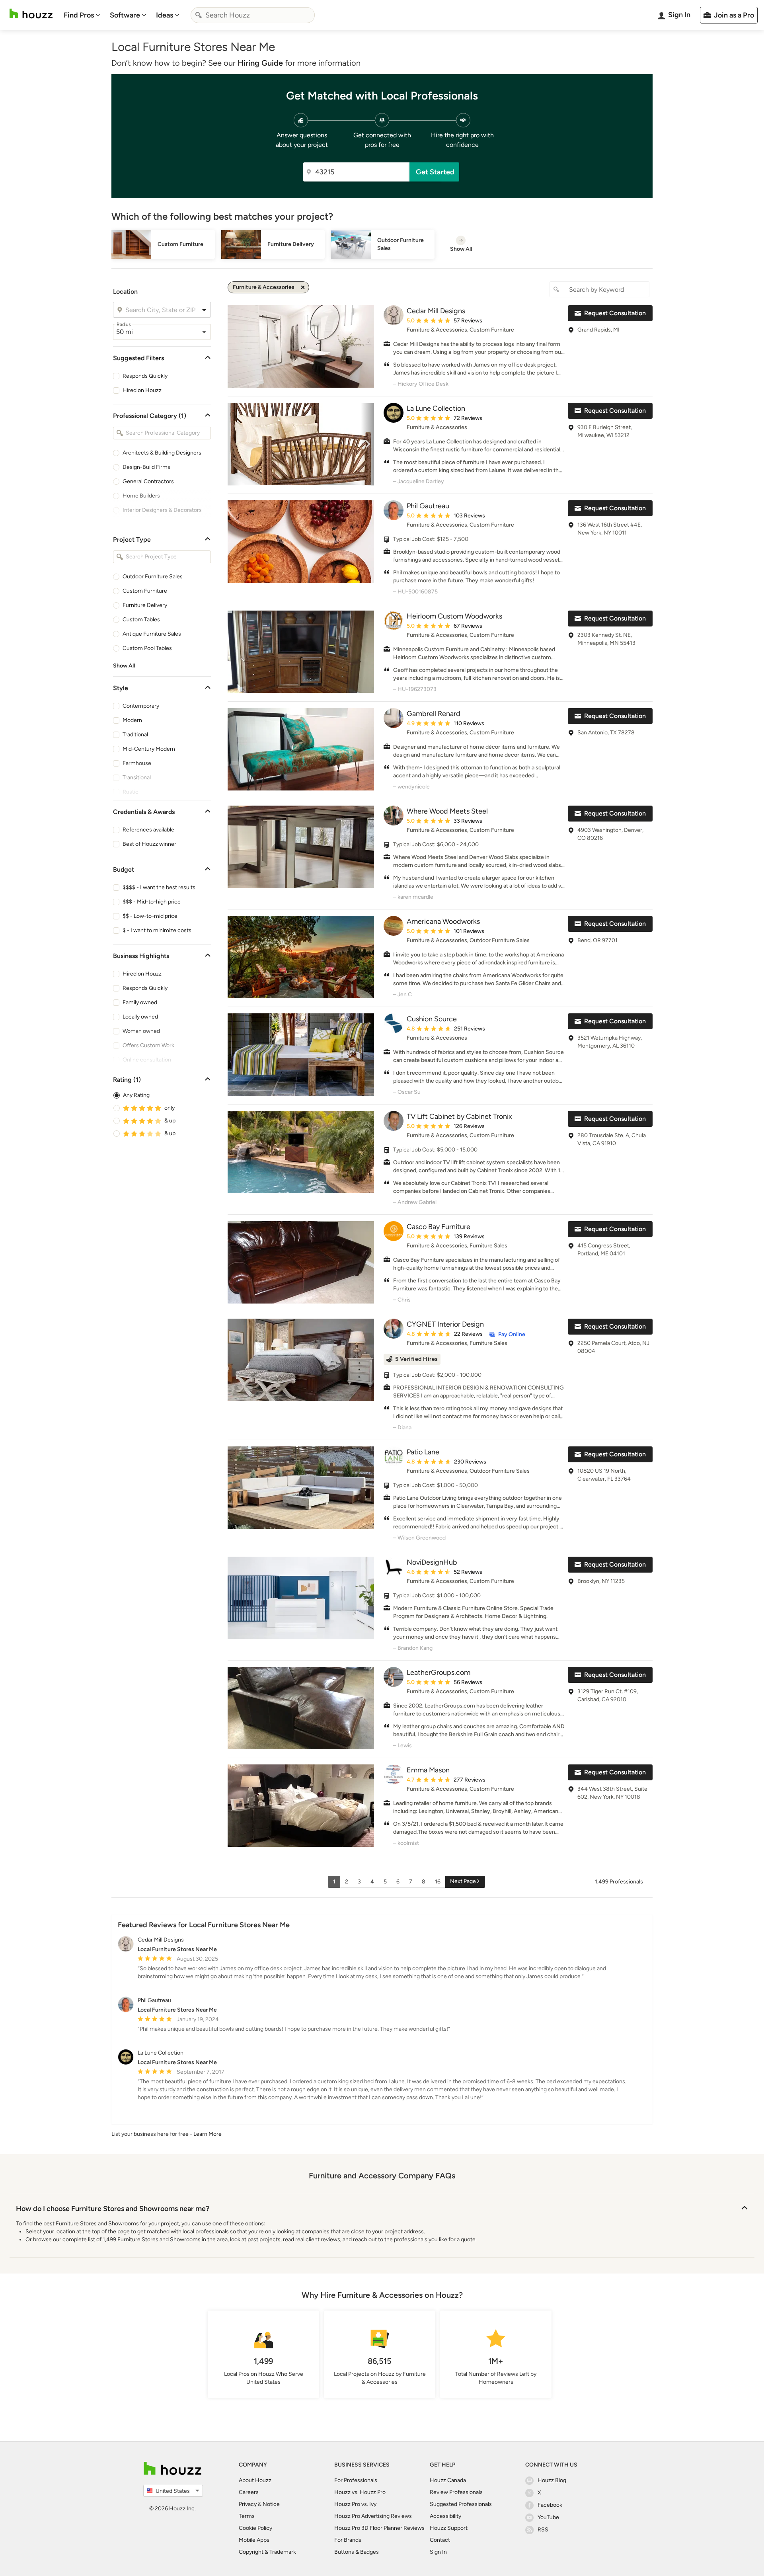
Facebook (550, 2505)
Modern (132, 720)
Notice (271, 2504)
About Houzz (255, 2480)
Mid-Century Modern (149, 749)
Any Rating (136, 1095)
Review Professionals (456, 2492)
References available (148, 830)
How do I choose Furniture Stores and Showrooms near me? (113, 2209)
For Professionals (356, 2480)
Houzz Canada (448, 2480)
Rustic (131, 792)
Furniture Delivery (145, 605)
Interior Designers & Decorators (162, 510)
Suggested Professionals (461, 2504)
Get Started (435, 172)
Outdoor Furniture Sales (153, 577)
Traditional (135, 735)
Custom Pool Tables (147, 648)
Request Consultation (615, 313)
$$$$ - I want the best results (159, 887)
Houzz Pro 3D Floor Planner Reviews (379, 2528)
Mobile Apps (254, 2540)
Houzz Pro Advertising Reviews (373, 2516)
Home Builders (141, 496)
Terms (247, 2516)
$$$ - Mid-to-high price (152, 902)
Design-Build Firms (146, 467)
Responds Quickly (145, 376)
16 (438, 1882)
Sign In (438, 2552)
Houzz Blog (552, 2480)
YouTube (548, 2517)
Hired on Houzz (142, 390)
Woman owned (141, 1031)
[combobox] (253, 15)
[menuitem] (82, 15)
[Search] (199, 15)
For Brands (348, 2540)
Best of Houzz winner (149, 844)
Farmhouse (137, 763)
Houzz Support (449, 2528)
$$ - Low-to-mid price (150, 916)
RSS (543, 2530)
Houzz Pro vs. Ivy (355, 2504)
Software (125, 15)
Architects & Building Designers (162, 453)
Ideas (165, 15)
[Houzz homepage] (31, 14)
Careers (249, 2492)
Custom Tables (141, 620)
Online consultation (147, 1060)
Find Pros (79, 15)
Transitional (137, 778)
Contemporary (141, 706)
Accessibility (445, 2516)
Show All (124, 666)
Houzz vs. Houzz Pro (360, 2492)
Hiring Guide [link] (260, 63)
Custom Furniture (145, 591)
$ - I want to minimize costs (157, 930)
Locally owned (140, 1017)
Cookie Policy (255, 2528)
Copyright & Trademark (267, 2552)
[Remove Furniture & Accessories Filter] (303, 287)
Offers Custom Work (148, 1045)
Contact (440, 2540)
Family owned (140, 1002)
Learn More (208, 2134)
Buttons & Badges (357, 2552)
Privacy (248, 2504)
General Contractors (148, 481)
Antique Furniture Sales (152, 634)
